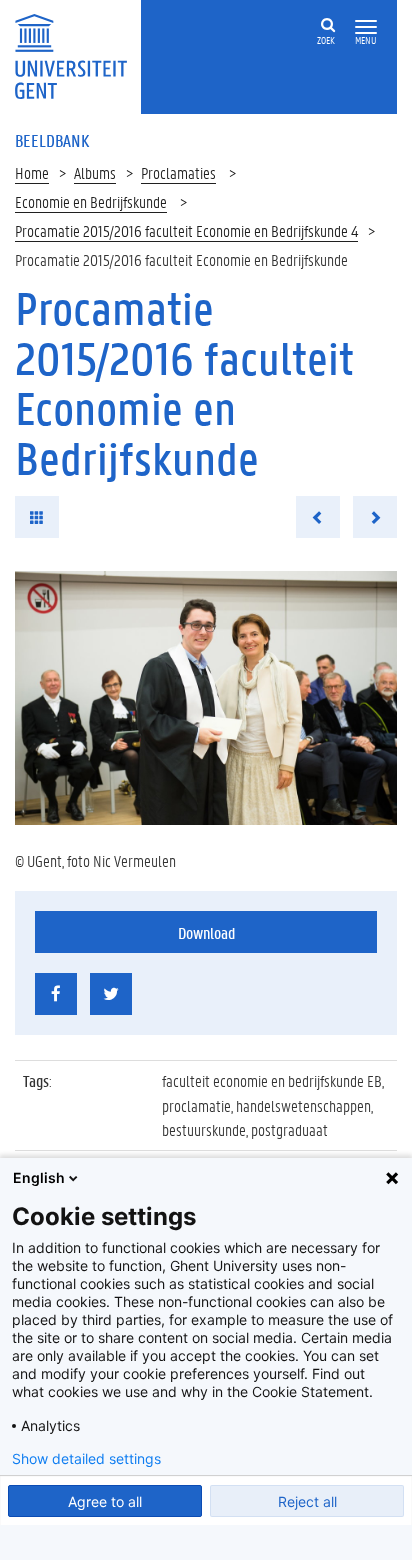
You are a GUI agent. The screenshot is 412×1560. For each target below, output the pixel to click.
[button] (366, 27)
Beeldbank (52, 140)
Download (206, 932)
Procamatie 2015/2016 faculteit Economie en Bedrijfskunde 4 (186, 230)
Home (32, 172)
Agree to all (105, 1501)
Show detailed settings (86, 1459)
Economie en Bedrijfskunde (91, 201)
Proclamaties (178, 172)
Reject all (307, 1501)
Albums (95, 172)
